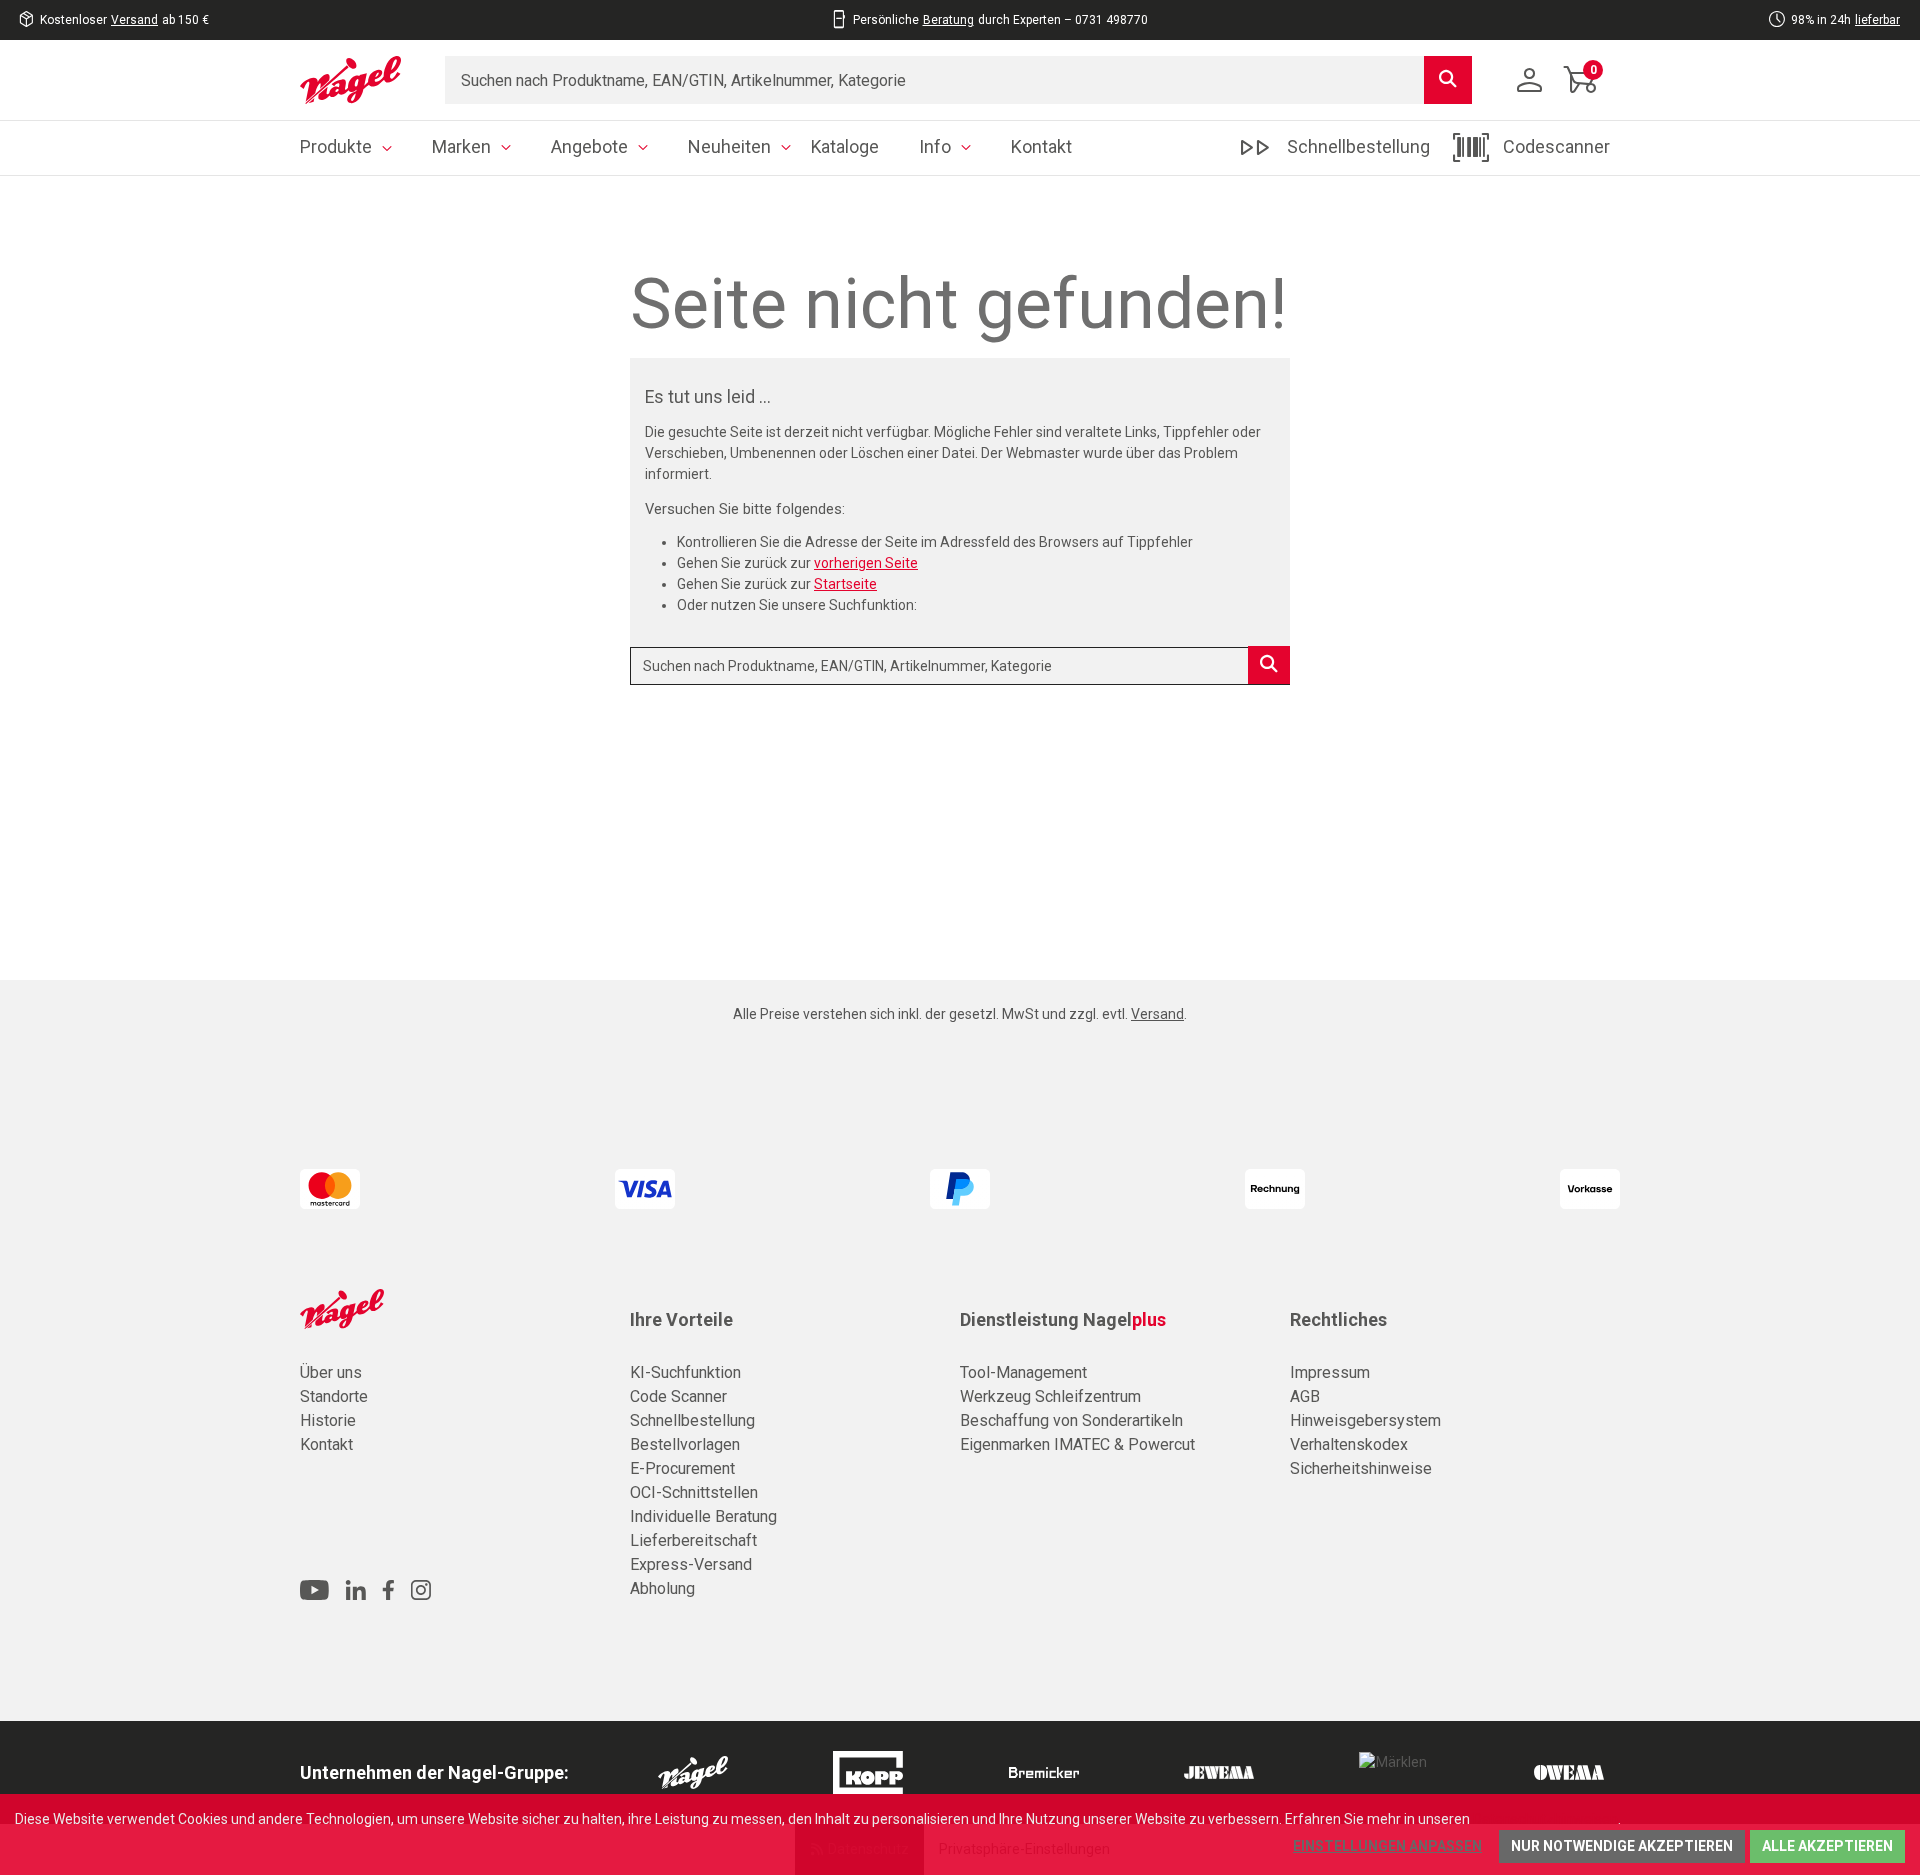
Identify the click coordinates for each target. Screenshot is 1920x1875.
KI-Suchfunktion (685, 1372)
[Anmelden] (1530, 80)
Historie (328, 1420)
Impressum (1330, 1372)
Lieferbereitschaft (693, 1540)
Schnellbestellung (692, 1420)
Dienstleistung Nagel (1063, 1320)
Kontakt (326, 1444)
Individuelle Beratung (703, 1516)
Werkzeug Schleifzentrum (1050, 1396)
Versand (134, 20)
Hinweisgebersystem (1365, 1420)
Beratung (948, 20)
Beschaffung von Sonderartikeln (1071, 1420)
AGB (1305, 1396)
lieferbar (1877, 20)
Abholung (662, 1588)
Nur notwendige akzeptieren (1622, 1846)
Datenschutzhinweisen (1545, 1819)
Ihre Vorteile (681, 1320)
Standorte (334, 1396)
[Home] (357, 80)
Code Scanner (678, 1396)
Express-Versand (691, 1564)
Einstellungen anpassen (1387, 1846)
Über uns (331, 1372)
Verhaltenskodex (1349, 1444)
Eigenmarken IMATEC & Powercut (1077, 1444)
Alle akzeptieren (1827, 1846)
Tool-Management (1023, 1372)
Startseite (845, 584)
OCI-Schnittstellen (694, 1492)
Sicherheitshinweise (1361, 1468)
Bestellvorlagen (685, 1444)
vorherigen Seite (866, 563)
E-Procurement (682, 1468)
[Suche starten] (1448, 80)
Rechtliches (1338, 1320)
